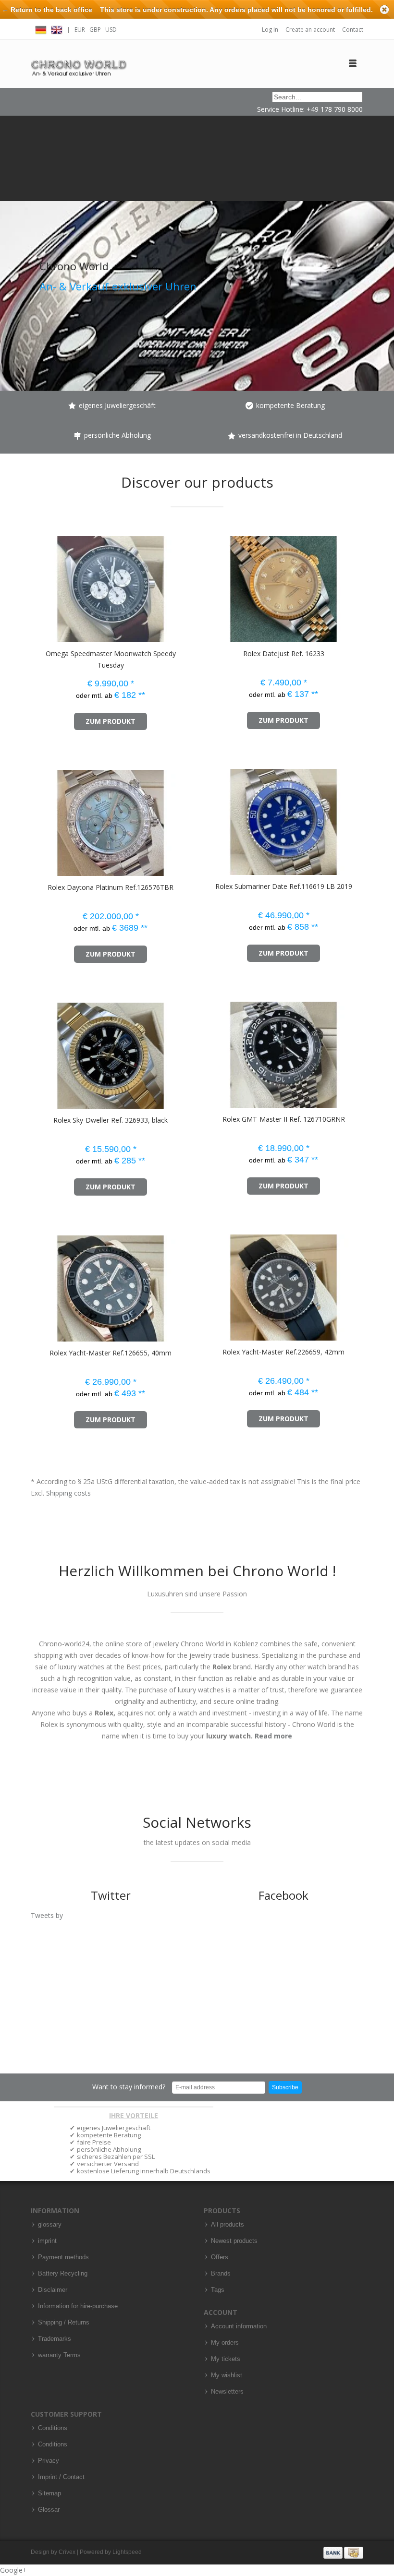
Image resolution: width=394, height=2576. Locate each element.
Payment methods (63, 2257)
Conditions (53, 2428)
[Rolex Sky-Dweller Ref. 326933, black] (47, 1051)
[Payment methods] (343, 2552)
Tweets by (47, 1915)
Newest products (234, 2241)
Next (384, 253)
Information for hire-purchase (78, 2306)
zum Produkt (111, 721)
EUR (80, 30)
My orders (225, 2343)
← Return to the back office (47, 10)
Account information (239, 2326)
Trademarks (55, 2339)
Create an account (310, 30)
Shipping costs (68, 1493)
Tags (218, 2290)
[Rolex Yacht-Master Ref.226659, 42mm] (220, 1283)
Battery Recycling (63, 2274)
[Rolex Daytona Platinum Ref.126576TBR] (47, 818)
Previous (10, 253)
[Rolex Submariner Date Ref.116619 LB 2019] (220, 817)
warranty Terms (59, 2355)
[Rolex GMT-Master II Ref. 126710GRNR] (220, 1050)
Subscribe (285, 2087)
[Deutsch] (41, 29)
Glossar (49, 2510)
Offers (220, 2257)
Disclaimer (53, 2290)
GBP (95, 30)
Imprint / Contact (61, 2477)
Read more (273, 1736)
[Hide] (384, 10)
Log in (270, 30)
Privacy (49, 2461)
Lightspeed (127, 2552)
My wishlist (227, 2375)
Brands (221, 2274)
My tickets (226, 2359)
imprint (47, 2241)
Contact (353, 30)
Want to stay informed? (129, 2087)
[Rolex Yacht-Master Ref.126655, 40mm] (47, 1284)
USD (111, 30)
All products (228, 2225)
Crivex (67, 2552)
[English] (57, 29)
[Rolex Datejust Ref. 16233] (220, 584)
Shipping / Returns (64, 2323)
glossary (50, 2225)
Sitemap (49, 2493)
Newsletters (227, 2392)
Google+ (13, 2570)
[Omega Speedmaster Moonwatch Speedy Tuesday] (47, 584)
